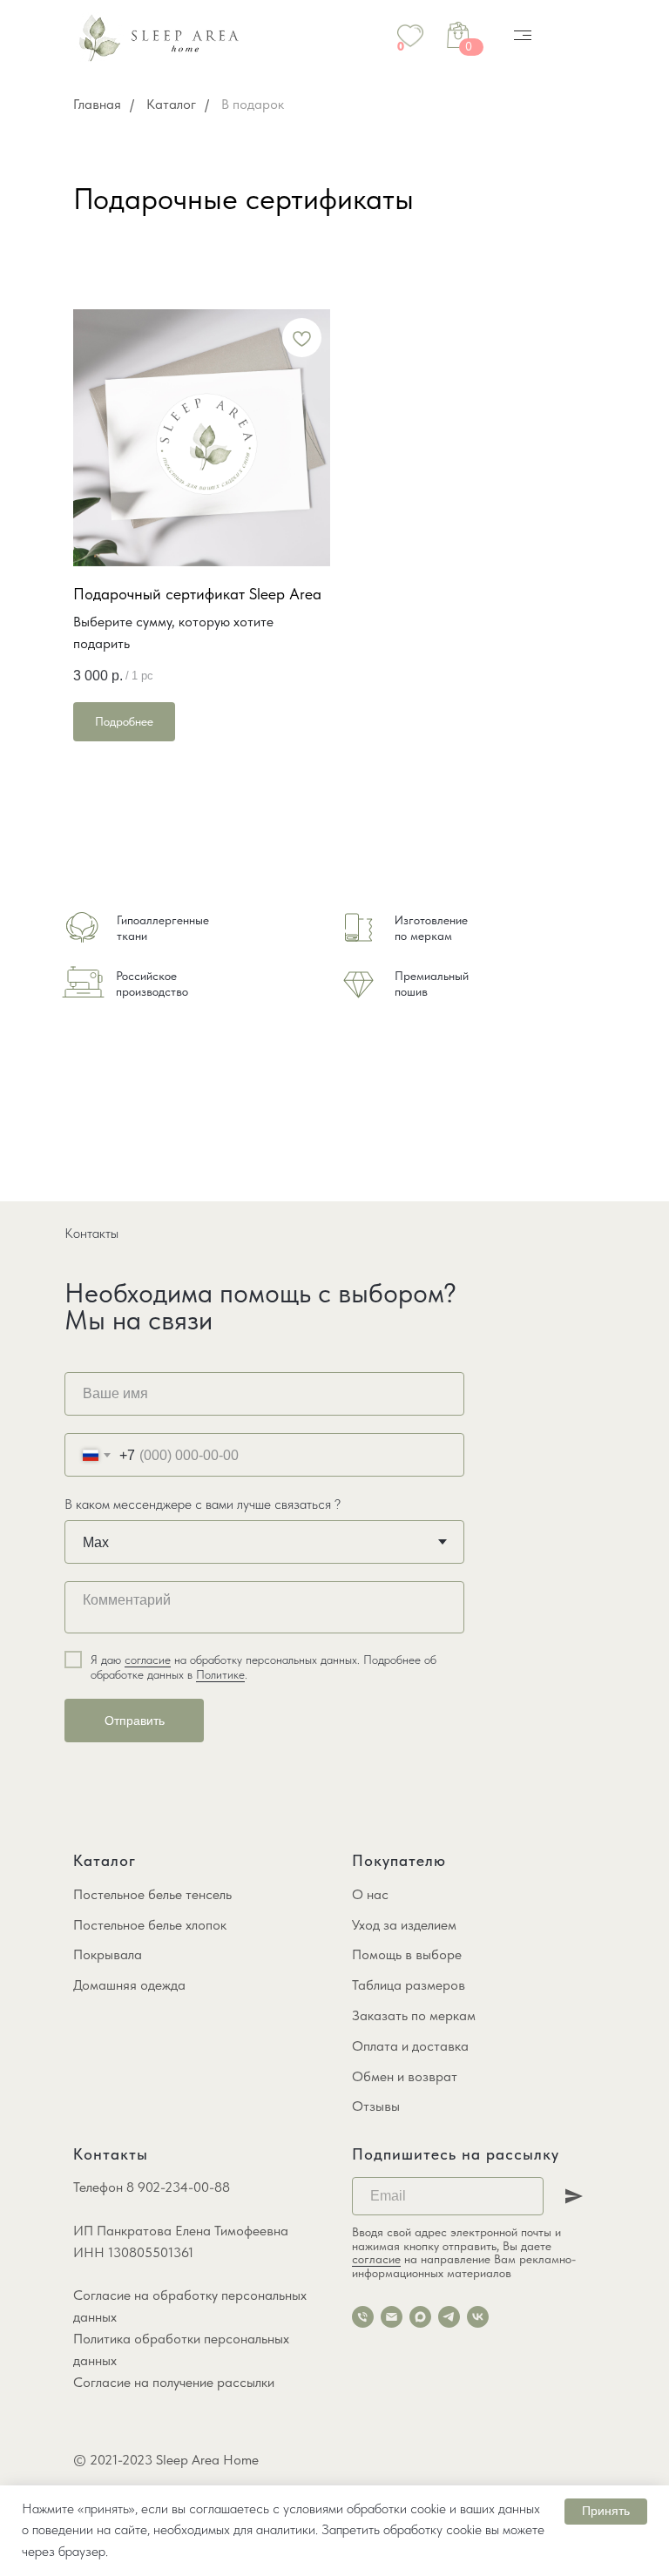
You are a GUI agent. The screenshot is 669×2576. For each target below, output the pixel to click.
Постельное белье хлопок (150, 1925)
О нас (370, 1894)
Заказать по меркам (414, 2015)
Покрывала (108, 1954)
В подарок (253, 104)
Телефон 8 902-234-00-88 (152, 2187)
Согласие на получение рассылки (174, 2382)
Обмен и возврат (405, 2076)
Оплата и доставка (410, 2046)
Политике (220, 1674)
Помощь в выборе (407, 1954)
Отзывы (376, 2106)
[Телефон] (363, 2317)
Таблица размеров (409, 1985)
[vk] (478, 2317)
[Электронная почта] (392, 2317)
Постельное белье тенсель (152, 1894)
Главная (97, 104)
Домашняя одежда (129, 1985)
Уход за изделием (404, 1925)
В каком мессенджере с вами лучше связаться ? (203, 1504)
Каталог (171, 104)
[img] (523, 35)
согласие (148, 1660)
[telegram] (449, 2317)
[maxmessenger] (420, 2317)
